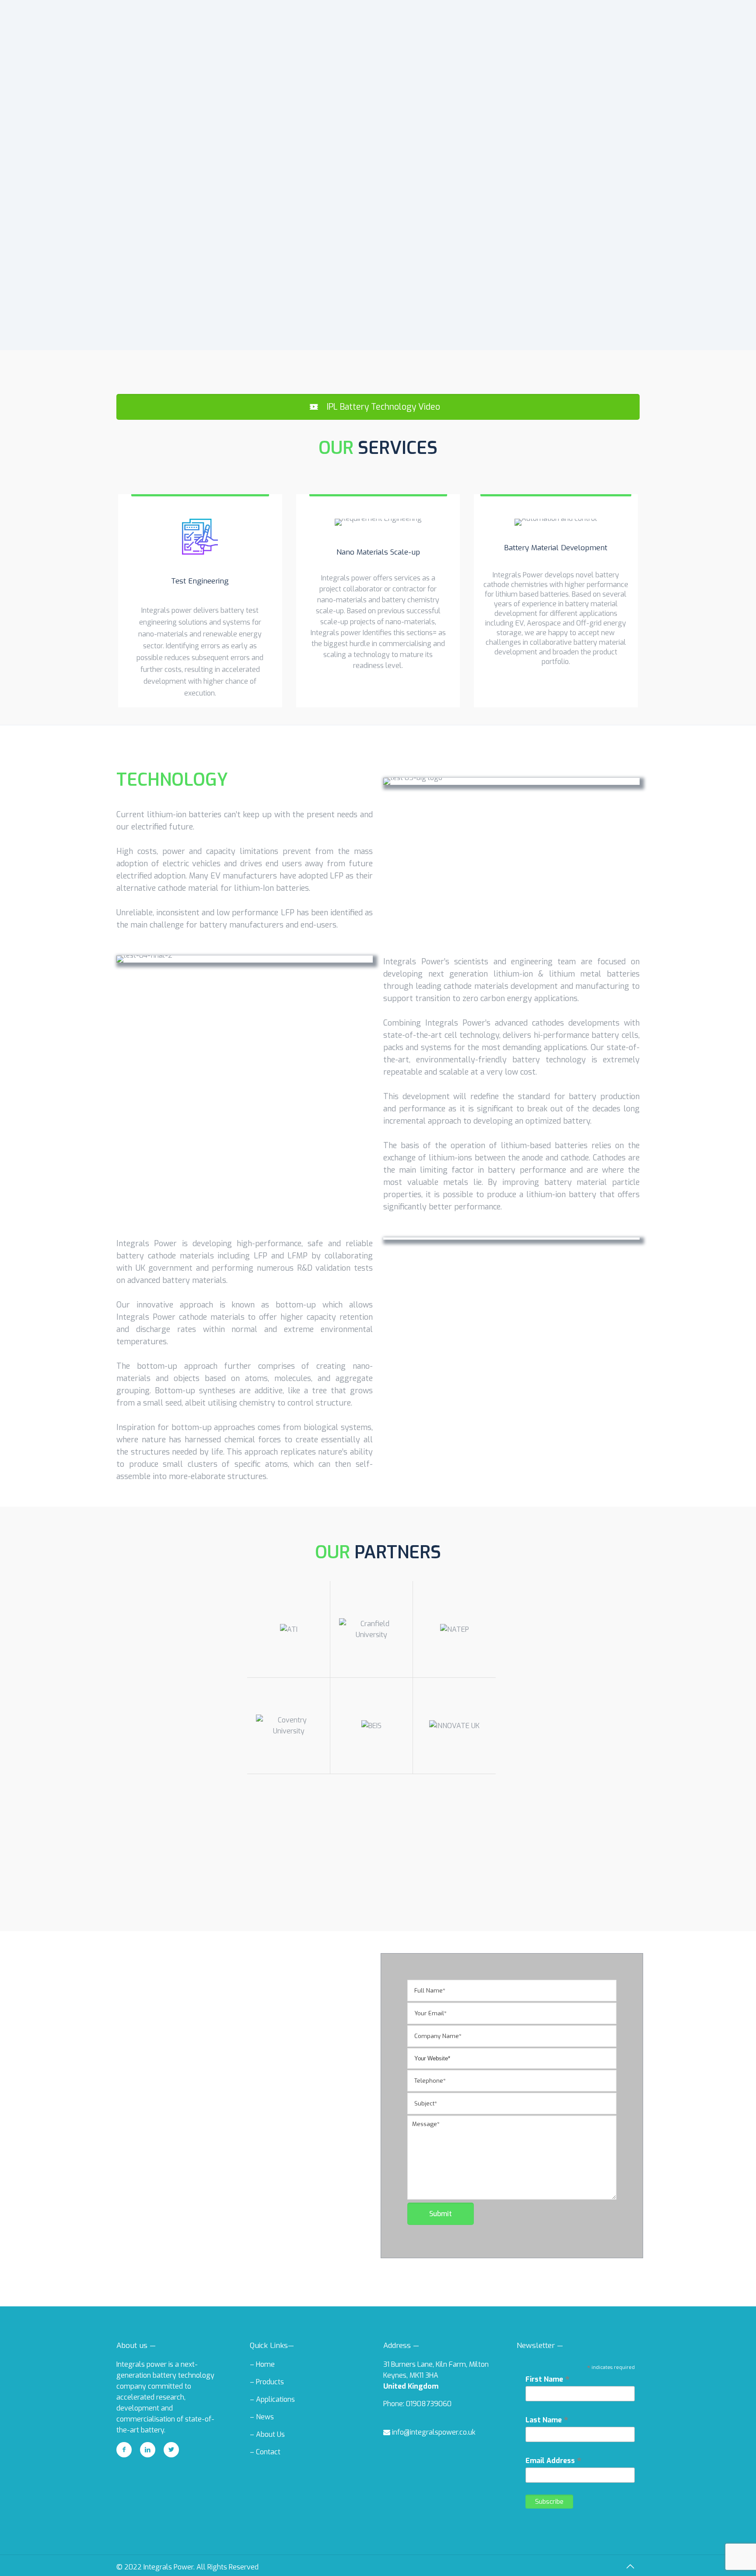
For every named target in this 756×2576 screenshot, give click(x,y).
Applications (275, 2399)
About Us (270, 2434)
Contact (268, 2452)
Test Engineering (200, 581)
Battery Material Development (556, 548)
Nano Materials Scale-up (378, 552)
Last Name (547, 2420)
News (265, 2417)
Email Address (553, 2460)
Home (265, 2364)
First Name (548, 2379)
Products (270, 2382)
